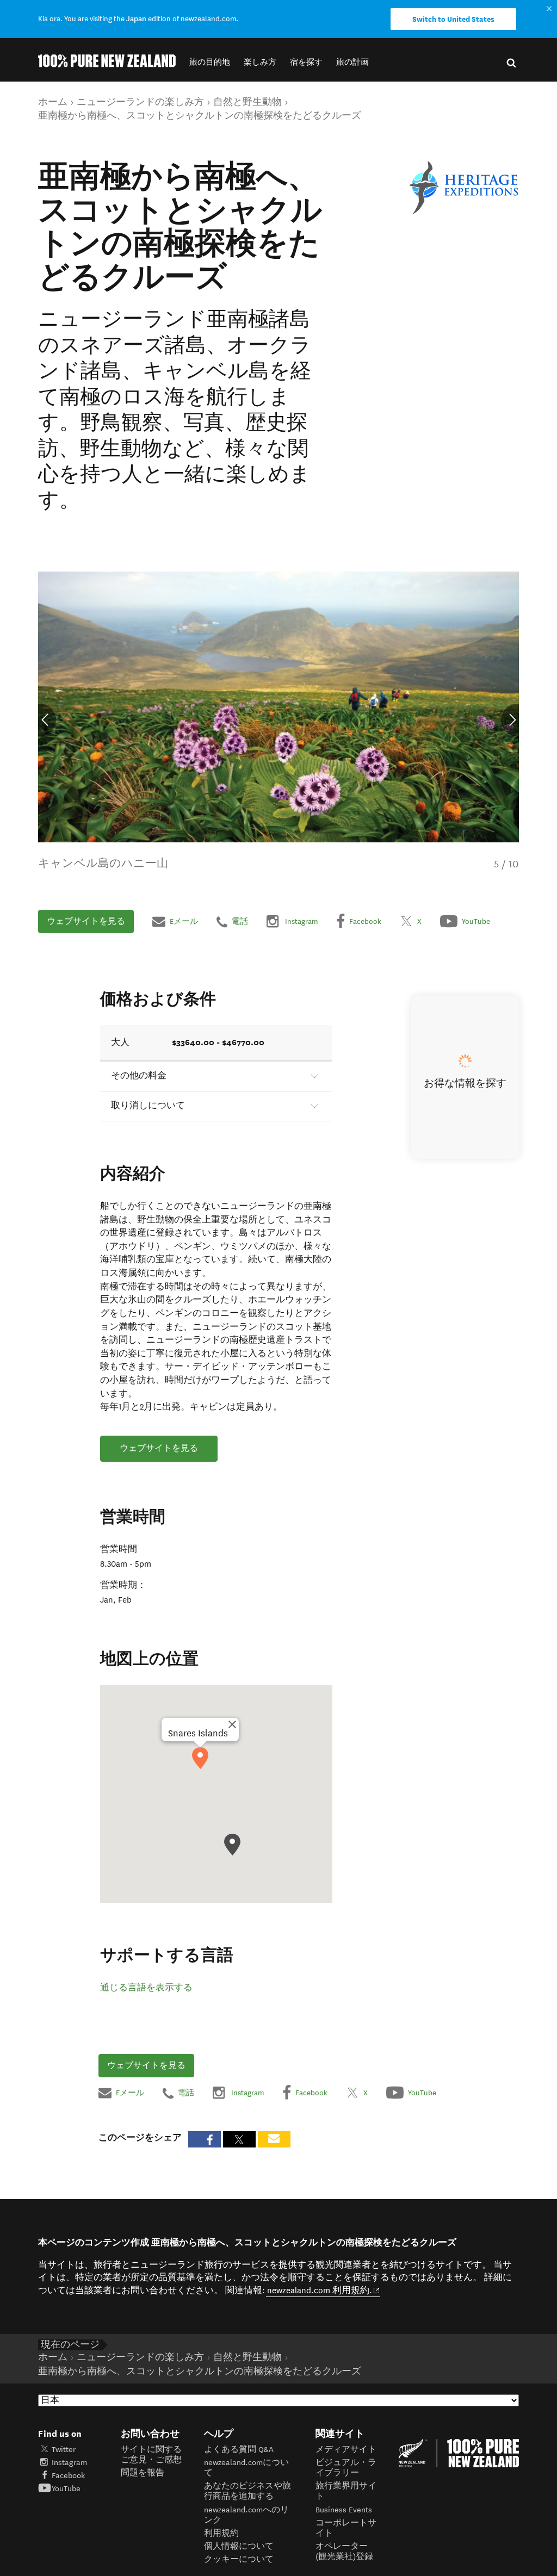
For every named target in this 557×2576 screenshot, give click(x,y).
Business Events (344, 2510)
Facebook (68, 2476)
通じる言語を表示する (146, 1988)
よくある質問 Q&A (239, 2450)
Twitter (64, 2450)
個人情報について (239, 2546)
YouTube (66, 2489)
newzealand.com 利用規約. (324, 2290)
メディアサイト (346, 2450)
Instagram (69, 2463)
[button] (210, 62)
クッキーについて (239, 2559)
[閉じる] (232, 1724)
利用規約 (221, 2533)
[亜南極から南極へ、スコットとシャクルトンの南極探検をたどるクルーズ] (464, 188)
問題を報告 (143, 2473)
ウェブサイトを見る (86, 921)
